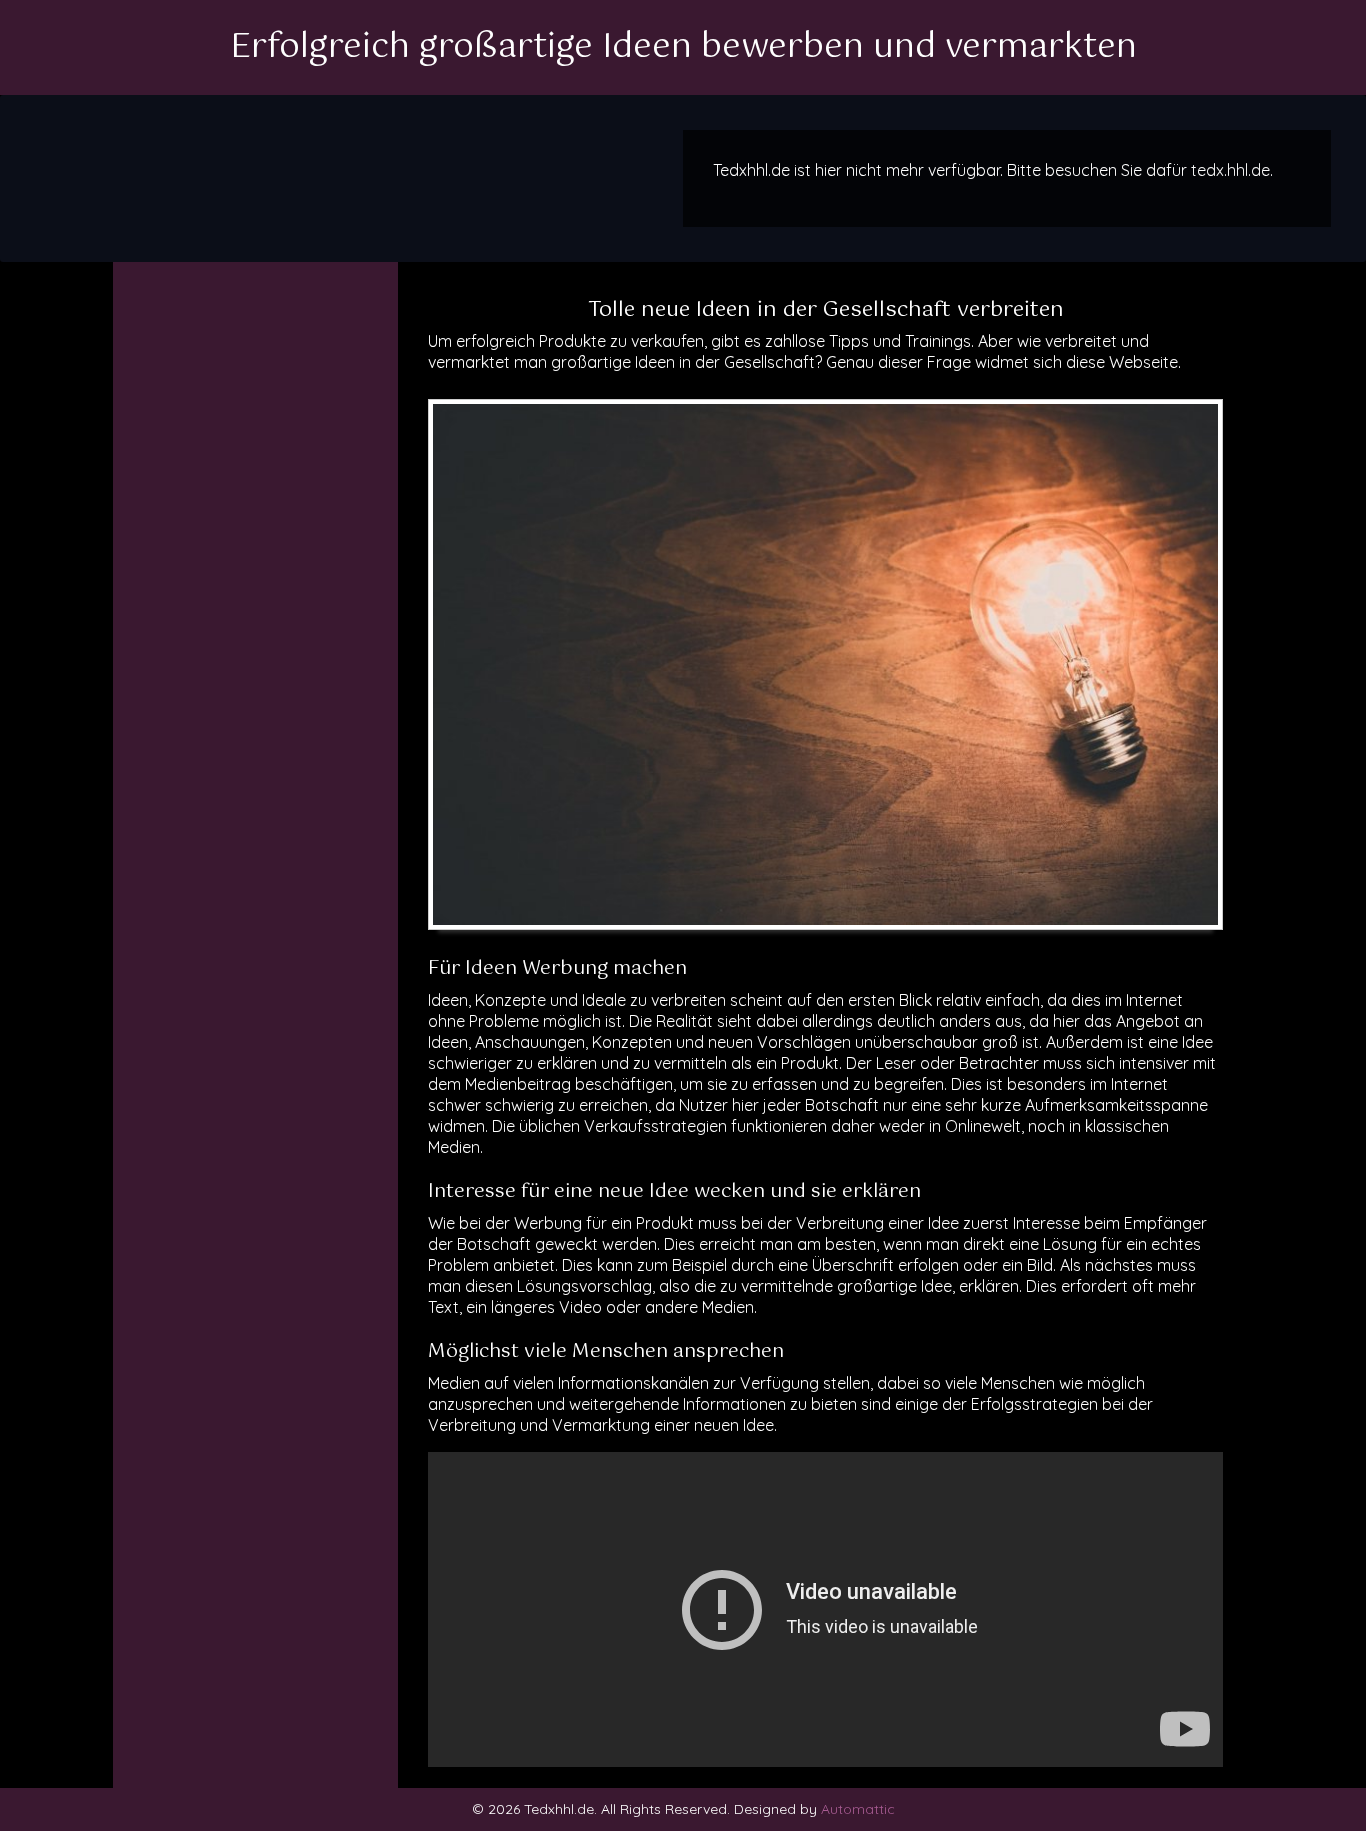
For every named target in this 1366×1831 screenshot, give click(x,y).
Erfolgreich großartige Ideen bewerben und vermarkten (683, 47)
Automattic (858, 1809)
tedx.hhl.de (1230, 170)
